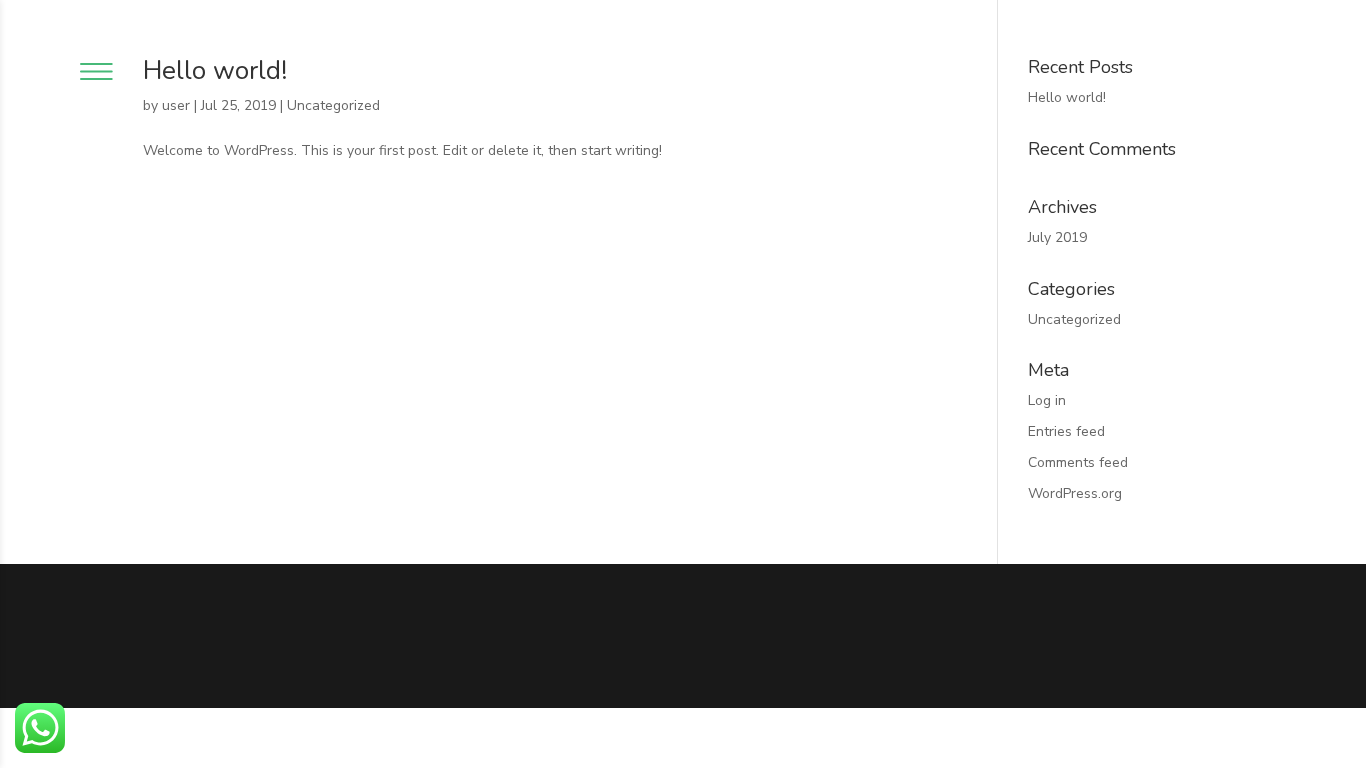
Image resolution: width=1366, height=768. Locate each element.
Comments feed (1078, 462)
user (176, 105)
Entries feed (1066, 431)
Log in (1047, 400)
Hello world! (215, 70)
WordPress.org (1075, 493)
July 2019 (1057, 237)
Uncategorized (333, 105)
